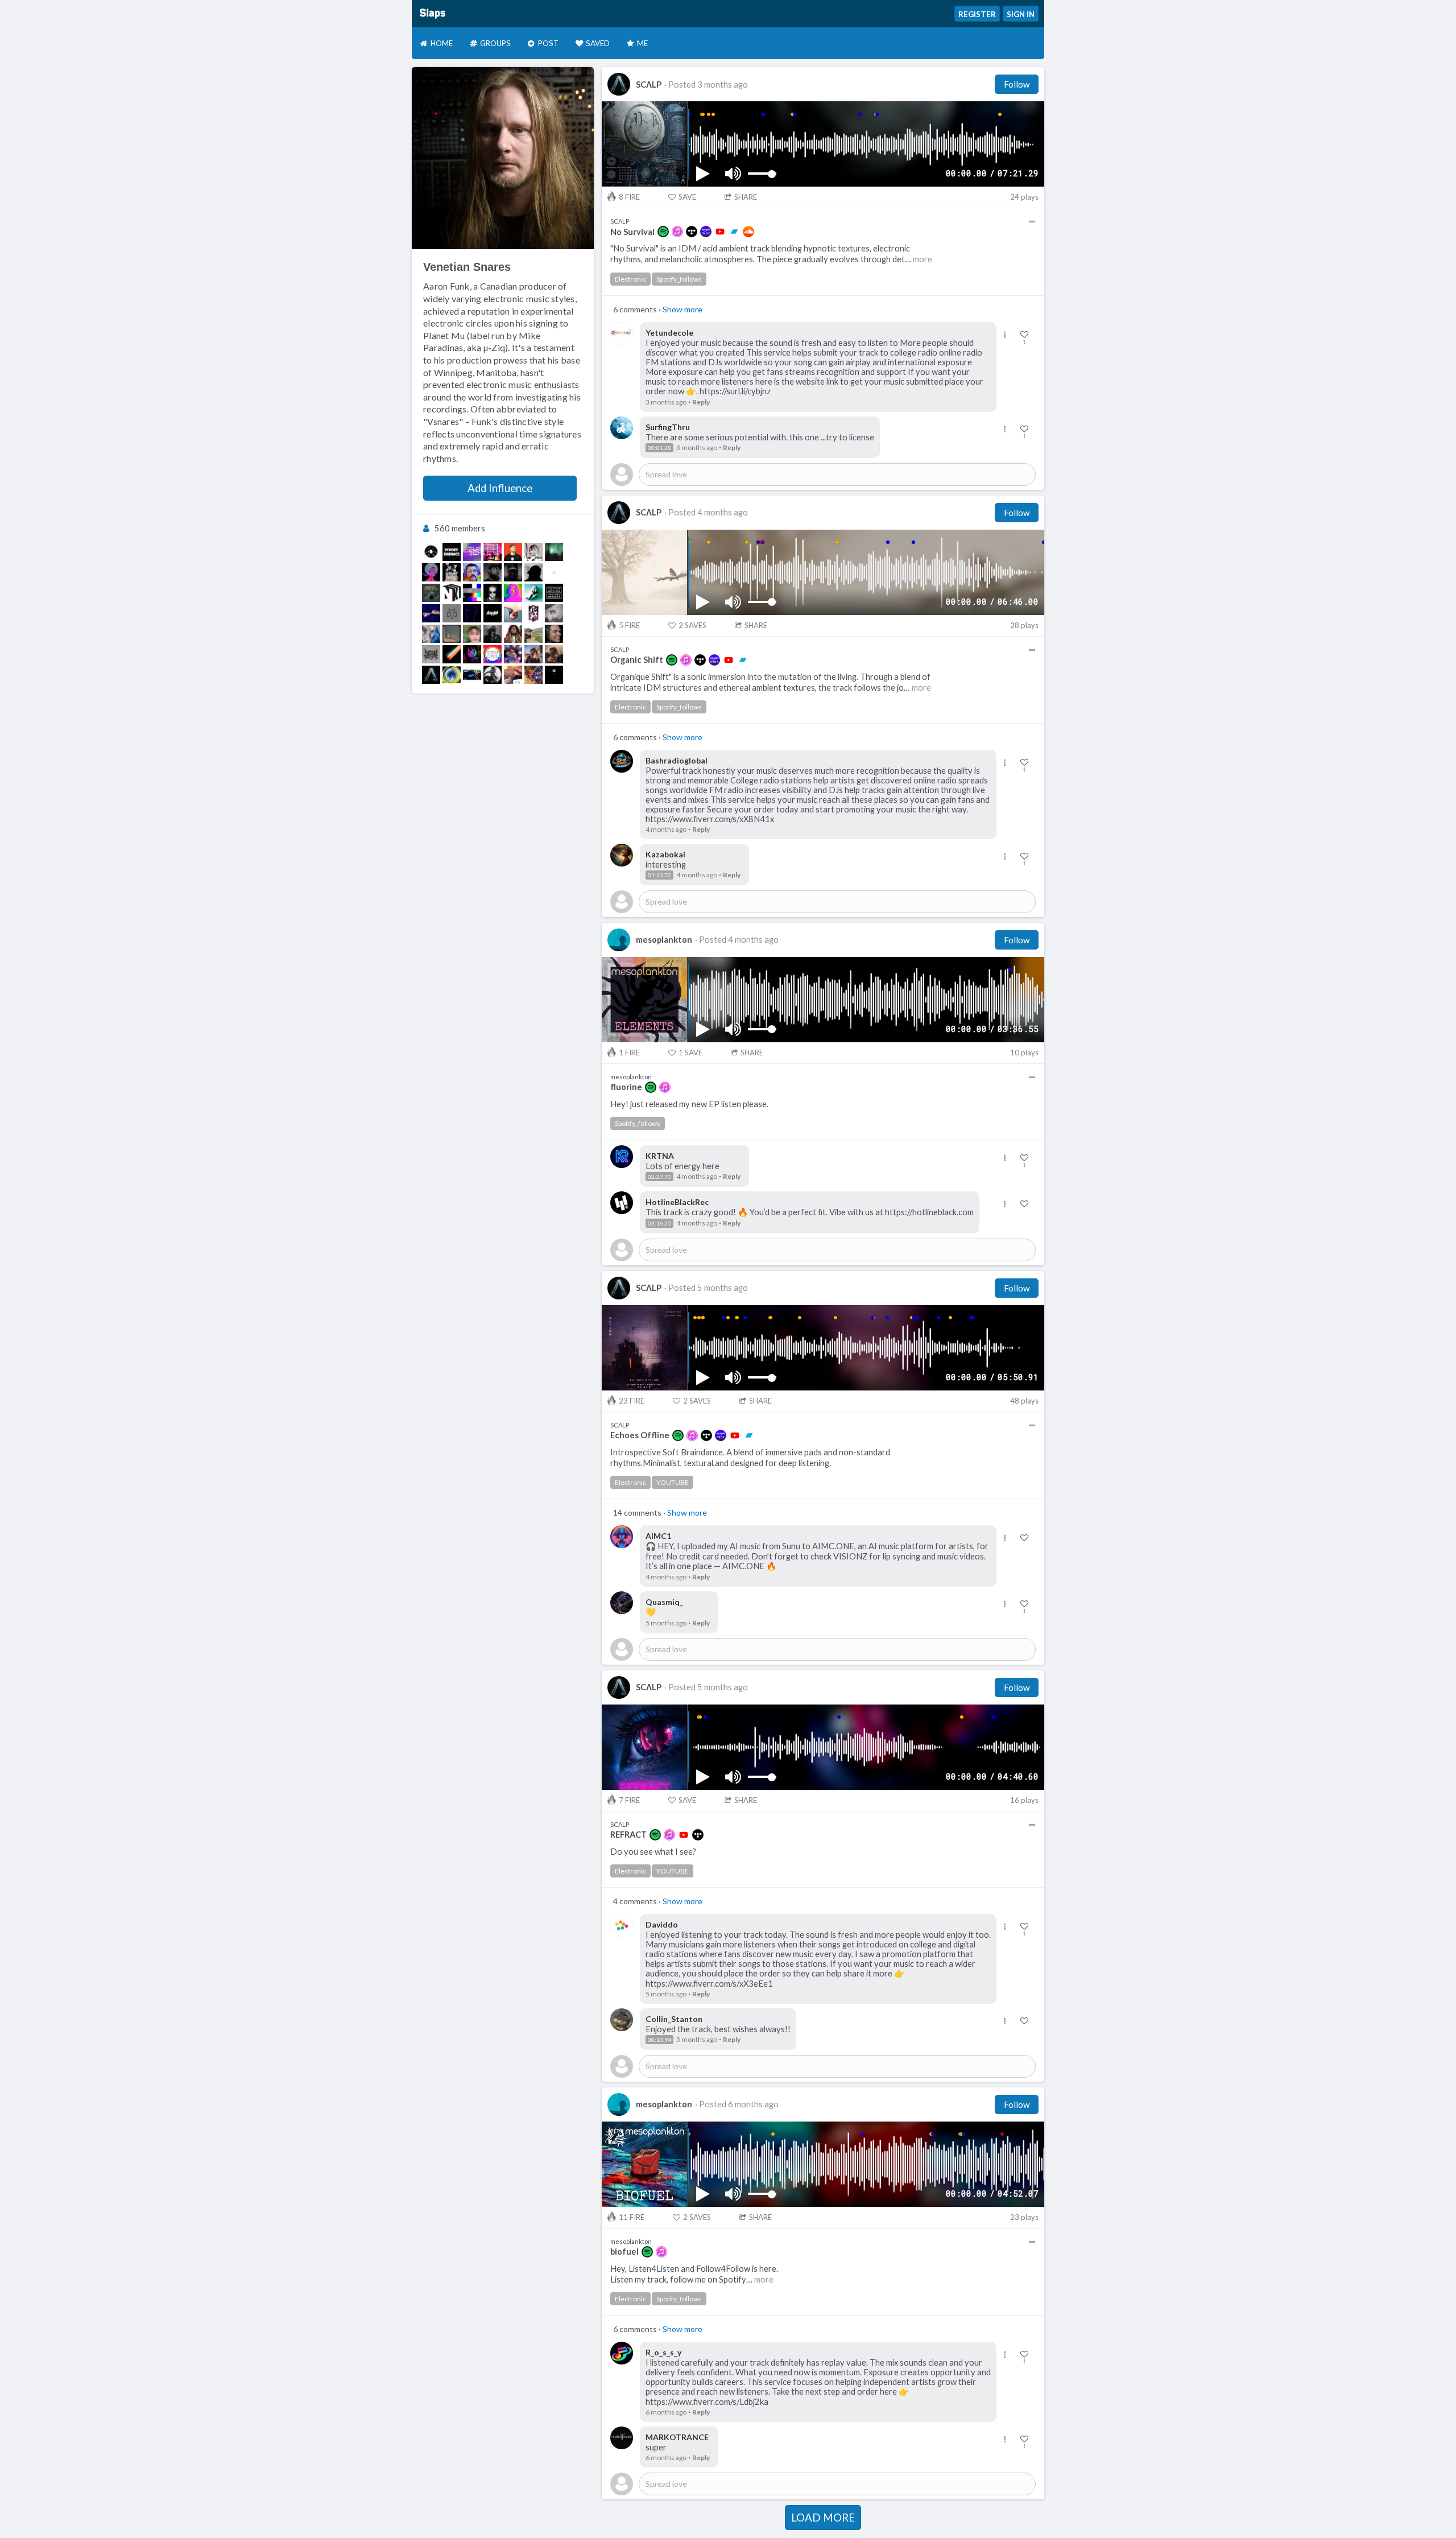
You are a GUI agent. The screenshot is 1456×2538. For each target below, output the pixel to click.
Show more (682, 309)
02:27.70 (659, 1177)
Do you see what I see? (653, 1852)
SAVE (687, 197)
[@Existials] (472, 654)
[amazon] (706, 232)
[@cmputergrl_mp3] (513, 654)
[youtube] (720, 232)
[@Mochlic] (431, 593)
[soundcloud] (748, 232)
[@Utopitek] (472, 675)
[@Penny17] (533, 552)
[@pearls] (452, 572)
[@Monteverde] (513, 552)
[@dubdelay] (452, 675)
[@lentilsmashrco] (452, 654)
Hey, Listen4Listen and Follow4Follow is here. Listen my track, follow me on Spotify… (694, 2274)
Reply (701, 402)
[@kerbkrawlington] (452, 634)
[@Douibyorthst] (493, 634)
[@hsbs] (431, 654)
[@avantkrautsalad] (554, 654)
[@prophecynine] (554, 552)
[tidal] (692, 232)
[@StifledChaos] (493, 654)
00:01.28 (659, 448)
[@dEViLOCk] (493, 593)
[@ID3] (513, 634)
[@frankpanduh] (472, 572)
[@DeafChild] (533, 675)
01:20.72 (659, 875)
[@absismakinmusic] (533, 654)
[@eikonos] (513, 572)
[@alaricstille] (493, 572)
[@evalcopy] (472, 593)
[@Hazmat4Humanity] (554, 634)
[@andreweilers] (431, 572)
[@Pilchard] (533, 572)
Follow (1017, 84)
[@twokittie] (472, 634)
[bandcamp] (734, 232)
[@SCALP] (431, 675)
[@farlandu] (533, 613)
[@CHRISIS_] (513, 613)
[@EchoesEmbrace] (452, 552)
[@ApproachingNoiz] (431, 613)
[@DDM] (452, 613)
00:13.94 (659, 2040)
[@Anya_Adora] (493, 675)
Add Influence (500, 488)
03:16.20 (659, 1223)
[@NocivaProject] (554, 593)
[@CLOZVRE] (554, 675)
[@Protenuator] (472, 613)
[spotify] (663, 232)
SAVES (692, 625)
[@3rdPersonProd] (472, 552)
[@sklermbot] (533, 593)
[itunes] (677, 232)
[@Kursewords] (513, 593)
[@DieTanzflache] (554, 613)
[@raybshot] (431, 552)
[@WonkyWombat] (493, 552)
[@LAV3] (493, 613)
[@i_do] (554, 572)
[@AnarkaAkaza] (533, 634)
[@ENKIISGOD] (452, 593)
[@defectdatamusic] (431, 634)
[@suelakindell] (513, 675)
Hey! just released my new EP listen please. (689, 1104)
